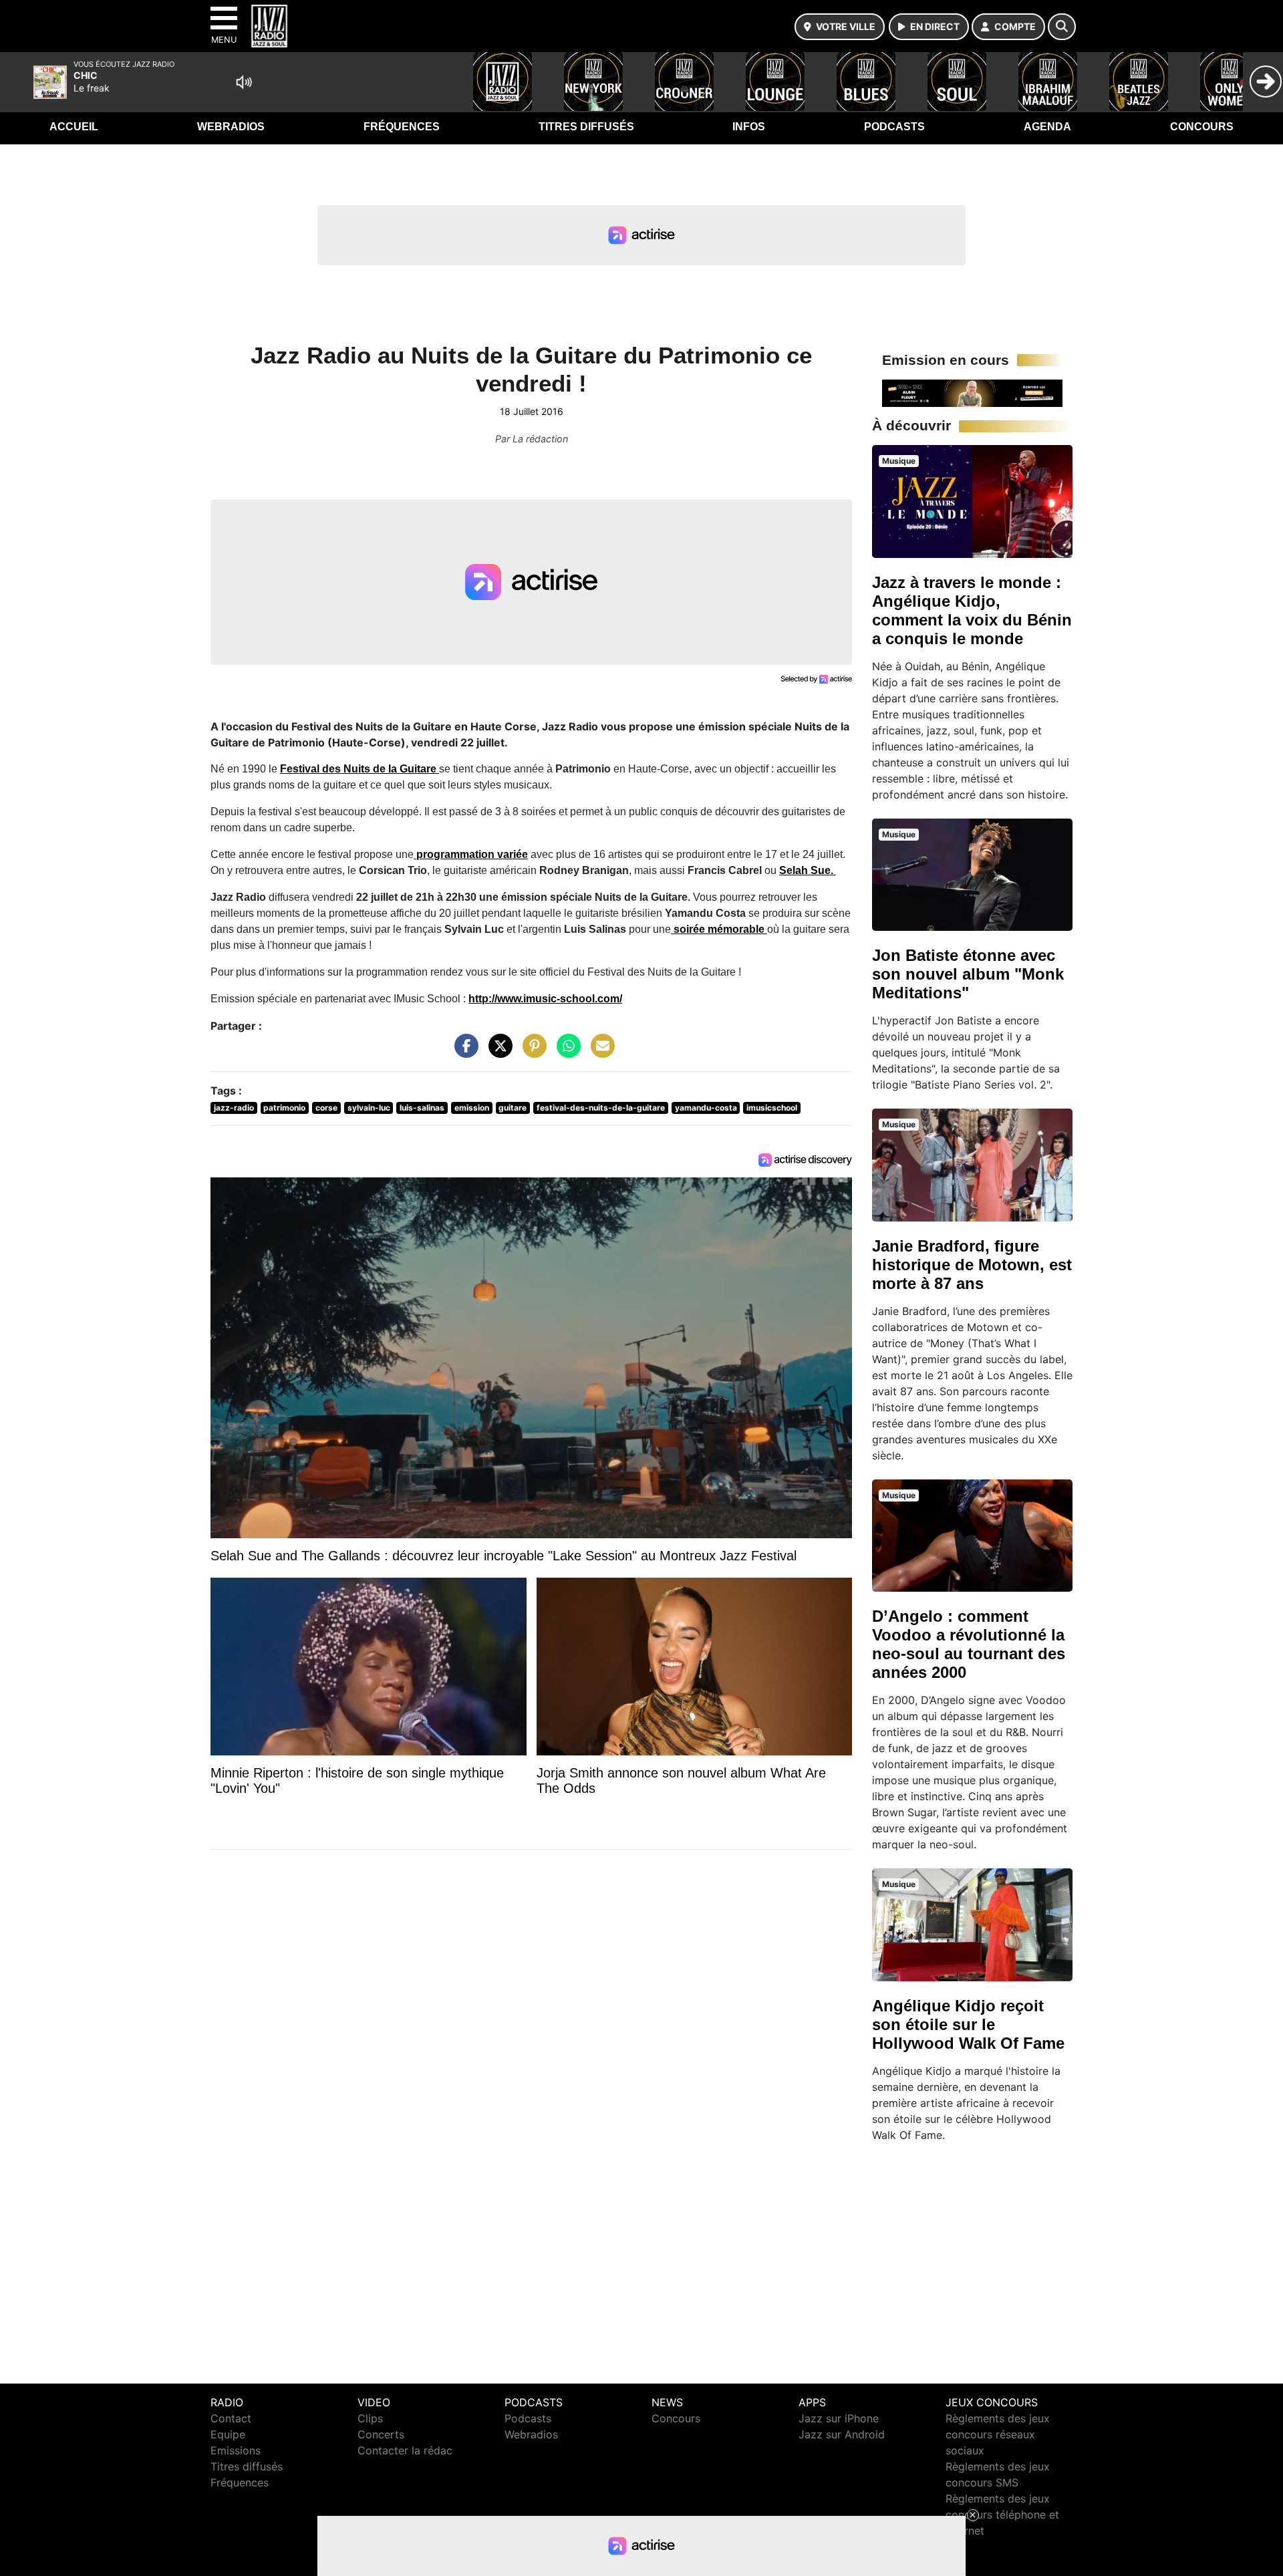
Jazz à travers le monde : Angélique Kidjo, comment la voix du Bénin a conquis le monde (972, 610)
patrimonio (284, 1108)
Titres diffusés (586, 127)
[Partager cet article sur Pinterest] (531, 1052)
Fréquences (402, 127)
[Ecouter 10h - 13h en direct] (972, 392)
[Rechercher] (1062, 27)
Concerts (381, 2434)
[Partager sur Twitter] (497, 1052)
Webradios (231, 127)
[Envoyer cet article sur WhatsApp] (565, 1052)
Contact (231, 2418)
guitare (513, 1108)
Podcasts (894, 127)
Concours (1202, 127)
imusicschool (772, 1108)
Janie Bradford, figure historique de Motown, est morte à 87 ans (972, 1265)
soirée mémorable (719, 929)
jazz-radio (234, 1108)
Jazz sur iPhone (839, 2418)
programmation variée (471, 854)
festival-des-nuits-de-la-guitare (601, 1108)
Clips (370, 2418)
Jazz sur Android (842, 2434)
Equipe (228, 2434)
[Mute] (244, 82)
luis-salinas (422, 1108)
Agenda (1047, 127)
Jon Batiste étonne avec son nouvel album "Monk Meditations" (968, 974)
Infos (749, 127)
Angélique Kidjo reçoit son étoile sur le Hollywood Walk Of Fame (968, 2024)
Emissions (236, 2450)
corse (326, 1108)
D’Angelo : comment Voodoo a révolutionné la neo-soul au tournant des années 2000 (969, 1644)
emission (472, 1108)
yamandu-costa (706, 1108)
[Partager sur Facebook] (463, 1052)
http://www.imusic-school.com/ (545, 999)
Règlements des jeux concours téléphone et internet (1002, 2515)
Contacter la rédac (405, 2450)
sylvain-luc (369, 1108)
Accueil (74, 127)
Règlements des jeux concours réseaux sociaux (998, 2434)
